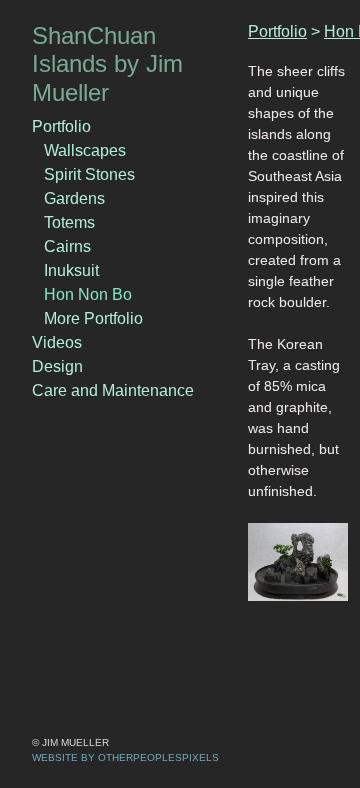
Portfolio (61, 126)
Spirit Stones (89, 174)
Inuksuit (71, 270)
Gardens (74, 198)
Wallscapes (85, 150)
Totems (69, 222)
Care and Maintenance (113, 390)
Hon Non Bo (88, 294)
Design (57, 366)
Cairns (67, 246)
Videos (57, 342)
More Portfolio (93, 318)
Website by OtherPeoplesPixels (125, 757)
